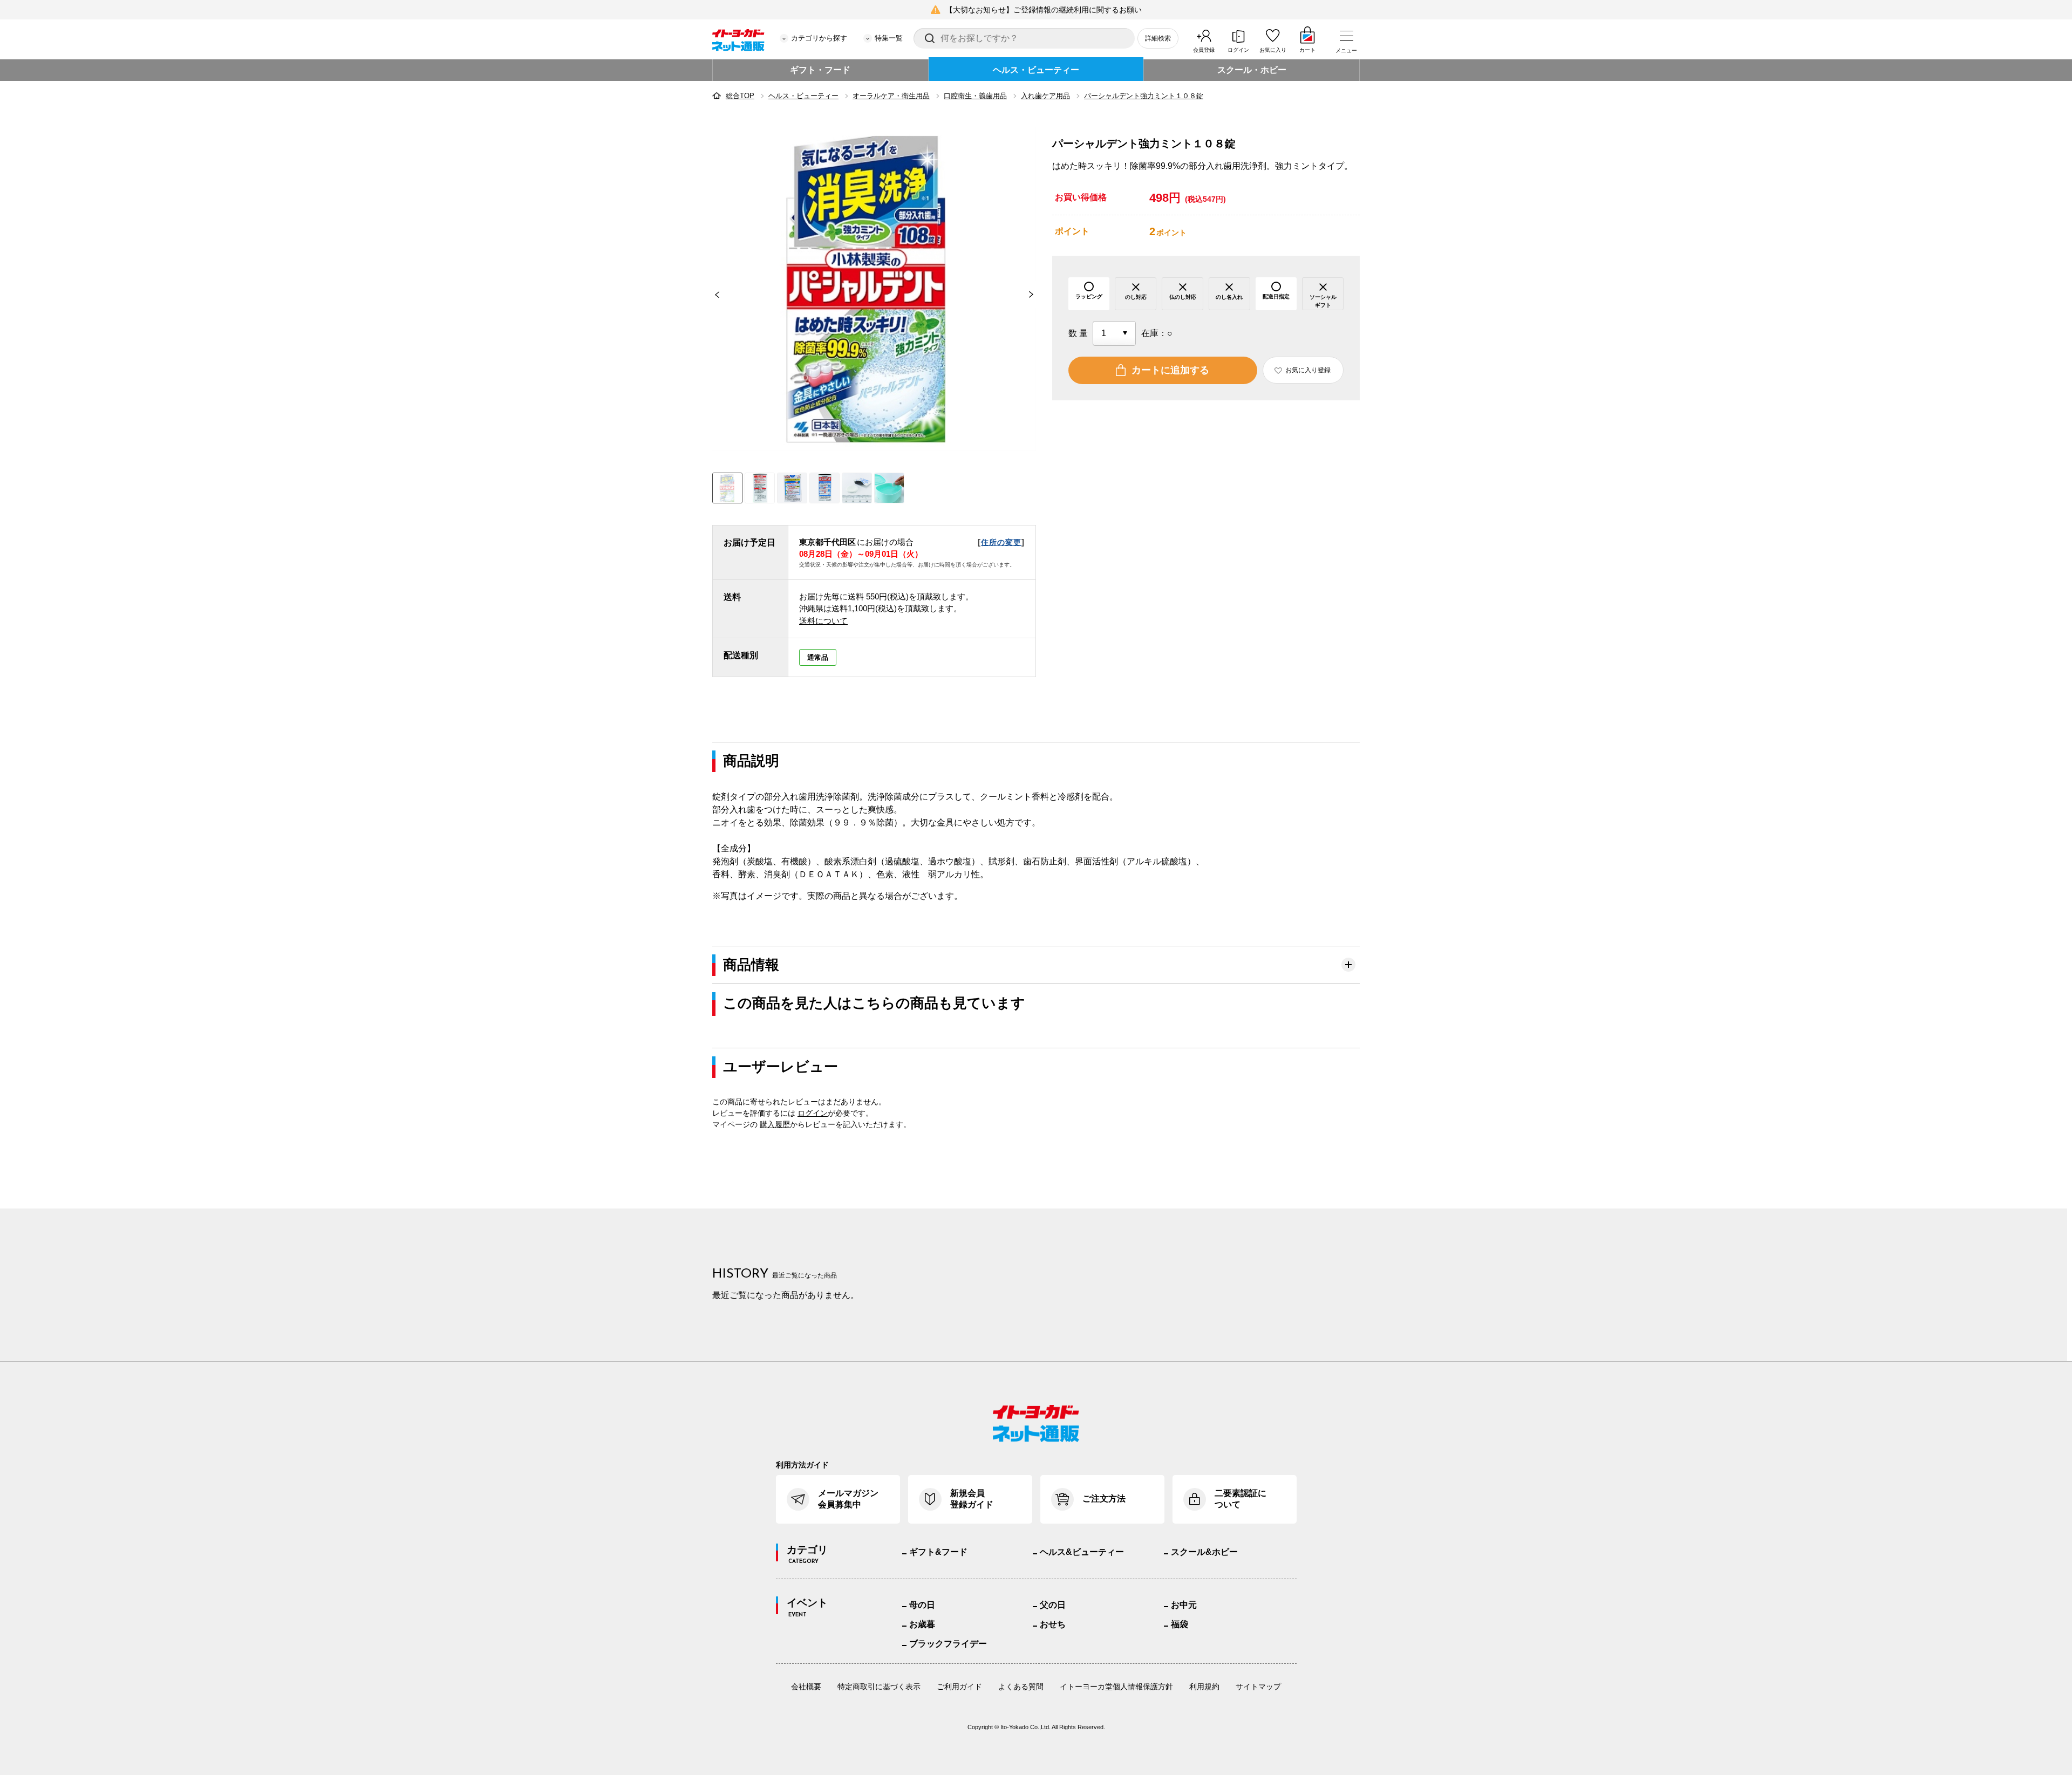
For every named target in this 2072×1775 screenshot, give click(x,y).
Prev (712, 295)
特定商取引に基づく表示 (879, 1687)
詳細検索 (1158, 38)
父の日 (1053, 1605)
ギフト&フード (938, 1552)
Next (1036, 295)
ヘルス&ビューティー (1082, 1552)
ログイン (1238, 50)
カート (1307, 50)
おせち (1053, 1624)
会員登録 (1204, 50)
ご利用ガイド (959, 1687)
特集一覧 (889, 38)
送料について (823, 621)
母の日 (922, 1605)
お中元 (1184, 1605)
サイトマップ (1258, 1687)
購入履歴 (775, 1124)
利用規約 (1204, 1687)
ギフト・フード (820, 70)
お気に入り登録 (1308, 370)
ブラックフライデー (948, 1644)
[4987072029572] (760, 488)
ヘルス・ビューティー (1036, 70)
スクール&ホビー (1204, 1552)
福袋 (1180, 1624)
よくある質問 (1021, 1687)
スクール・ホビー (1252, 70)
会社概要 (806, 1687)
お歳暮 (922, 1624)
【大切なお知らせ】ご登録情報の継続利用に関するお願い (1044, 10)
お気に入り (1273, 50)
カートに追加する (1170, 370)
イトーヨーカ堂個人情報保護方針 (1116, 1687)
